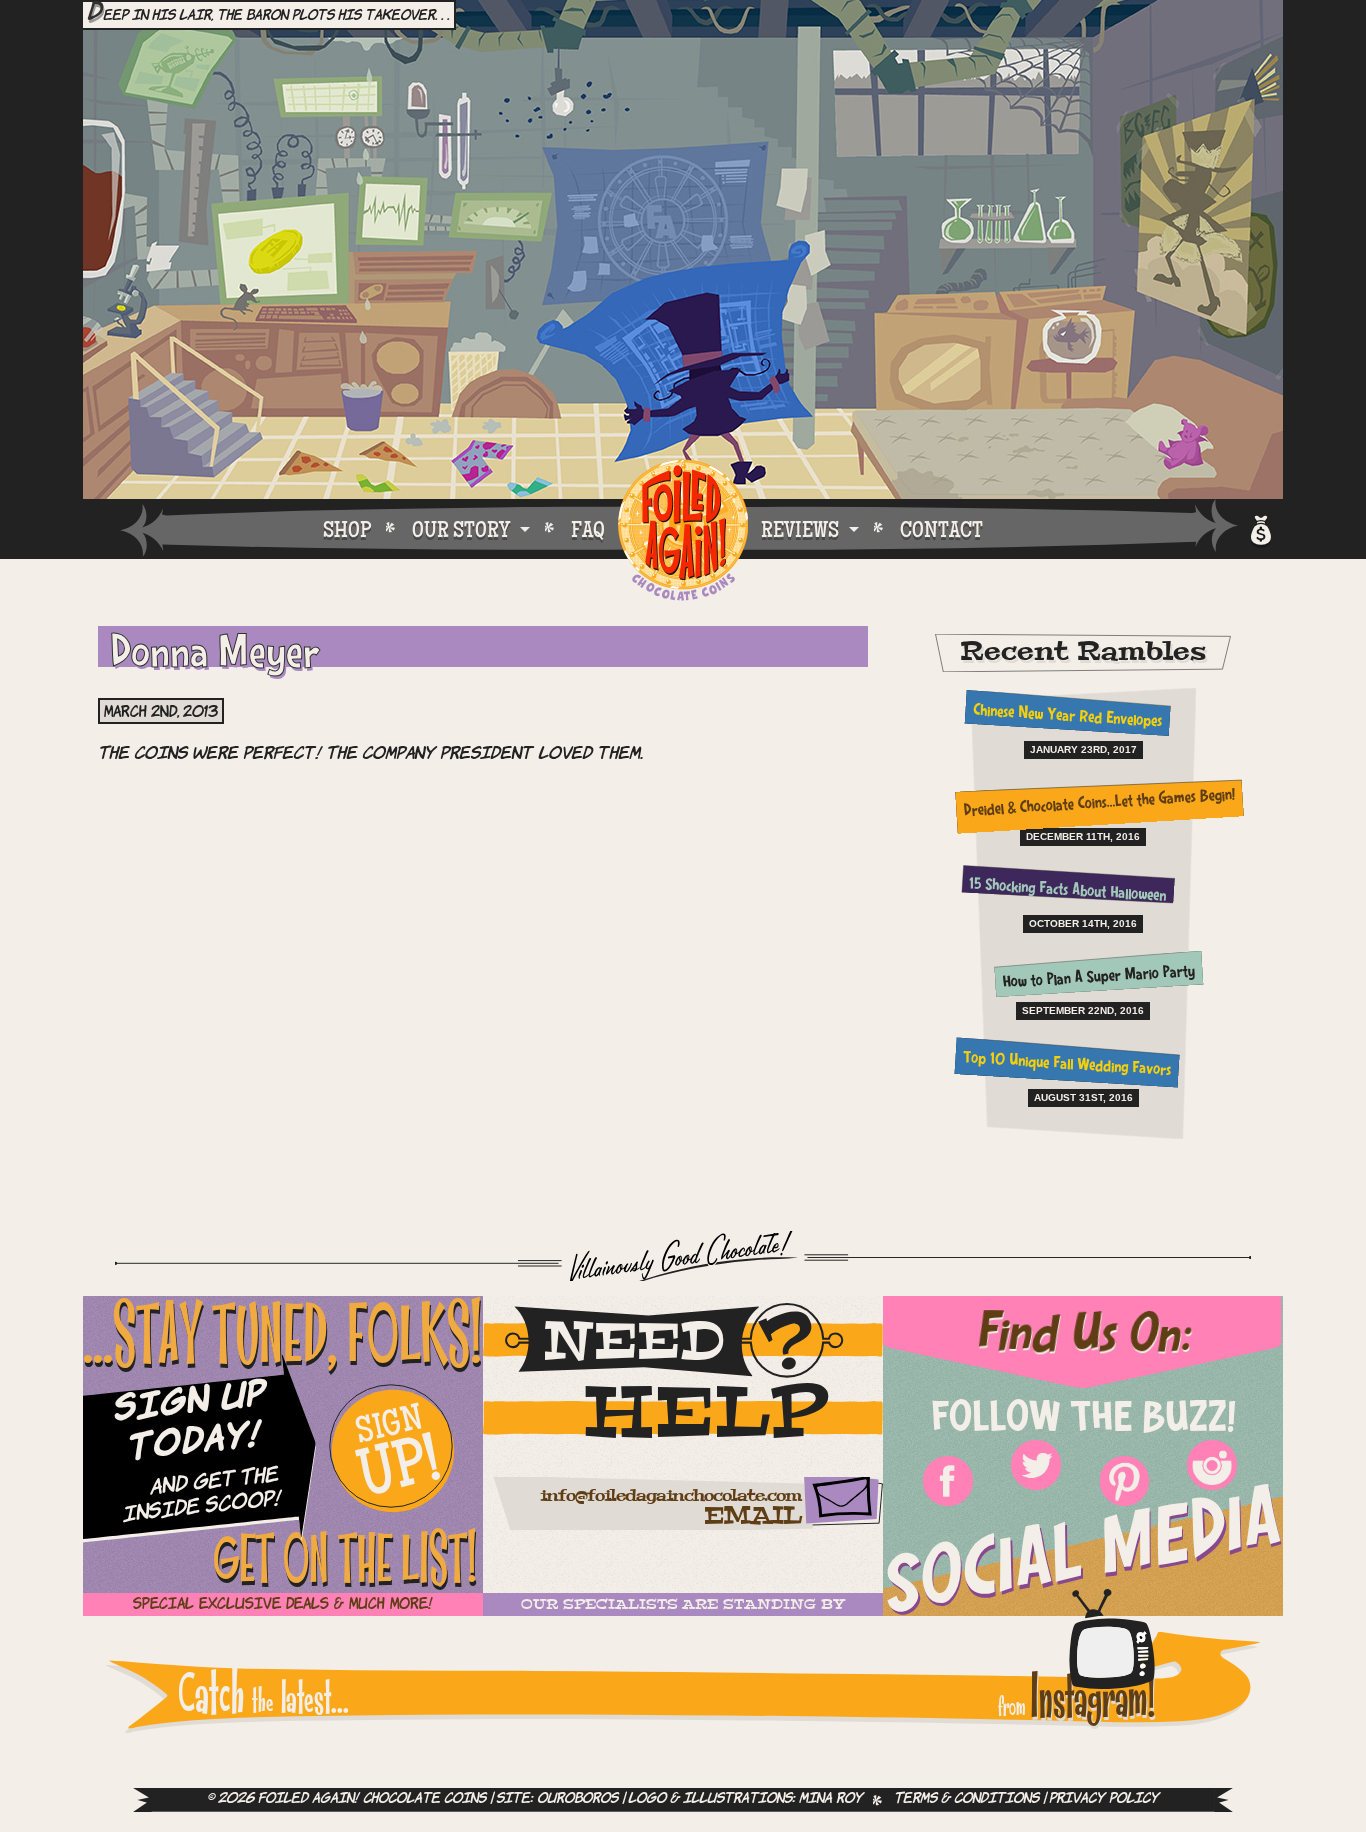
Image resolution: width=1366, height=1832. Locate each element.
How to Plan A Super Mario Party (1099, 978)
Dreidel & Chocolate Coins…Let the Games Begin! (1098, 804)
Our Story (461, 529)
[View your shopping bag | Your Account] (1259, 527)
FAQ (588, 529)
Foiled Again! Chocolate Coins (683, 531)
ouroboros (577, 1799)
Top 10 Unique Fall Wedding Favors (1067, 1065)
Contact (941, 529)
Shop (347, 529)
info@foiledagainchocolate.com (670, 1496)
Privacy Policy (1104, 1799)
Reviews (800, 529)
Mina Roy (831, 1799)
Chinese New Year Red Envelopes (1067, 717)
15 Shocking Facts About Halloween (1067, 891)
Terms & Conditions (966, 1799)
